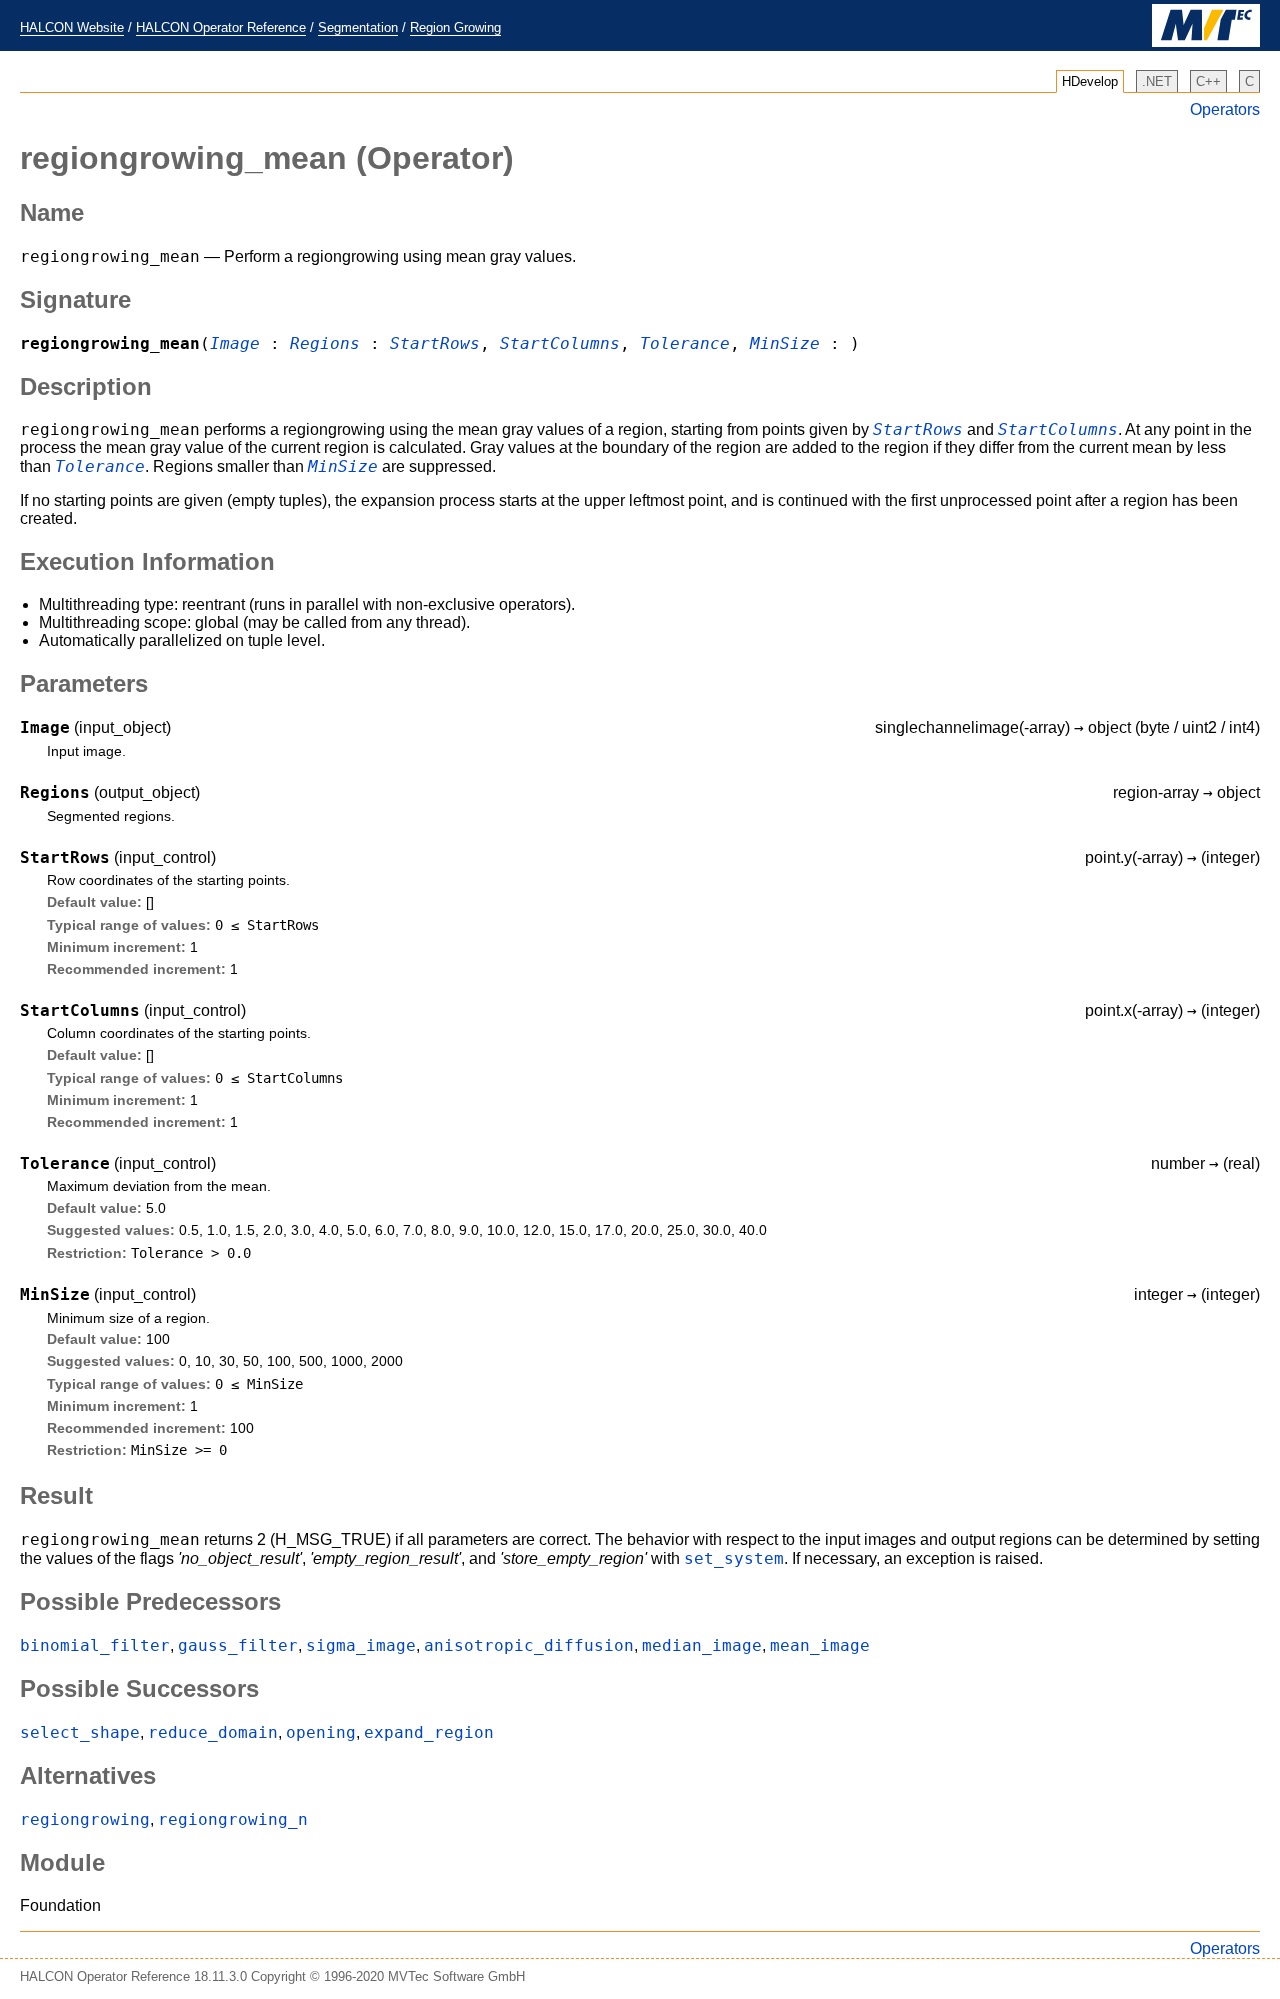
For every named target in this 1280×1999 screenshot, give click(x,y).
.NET (1157, 81)
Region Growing (455, 27)
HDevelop (1090, 81)
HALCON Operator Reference (221, 27)
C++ (1208, 81)
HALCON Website (72, 27)
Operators (1225, 109)
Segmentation (358, 27)
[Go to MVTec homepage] (1206, 42)
